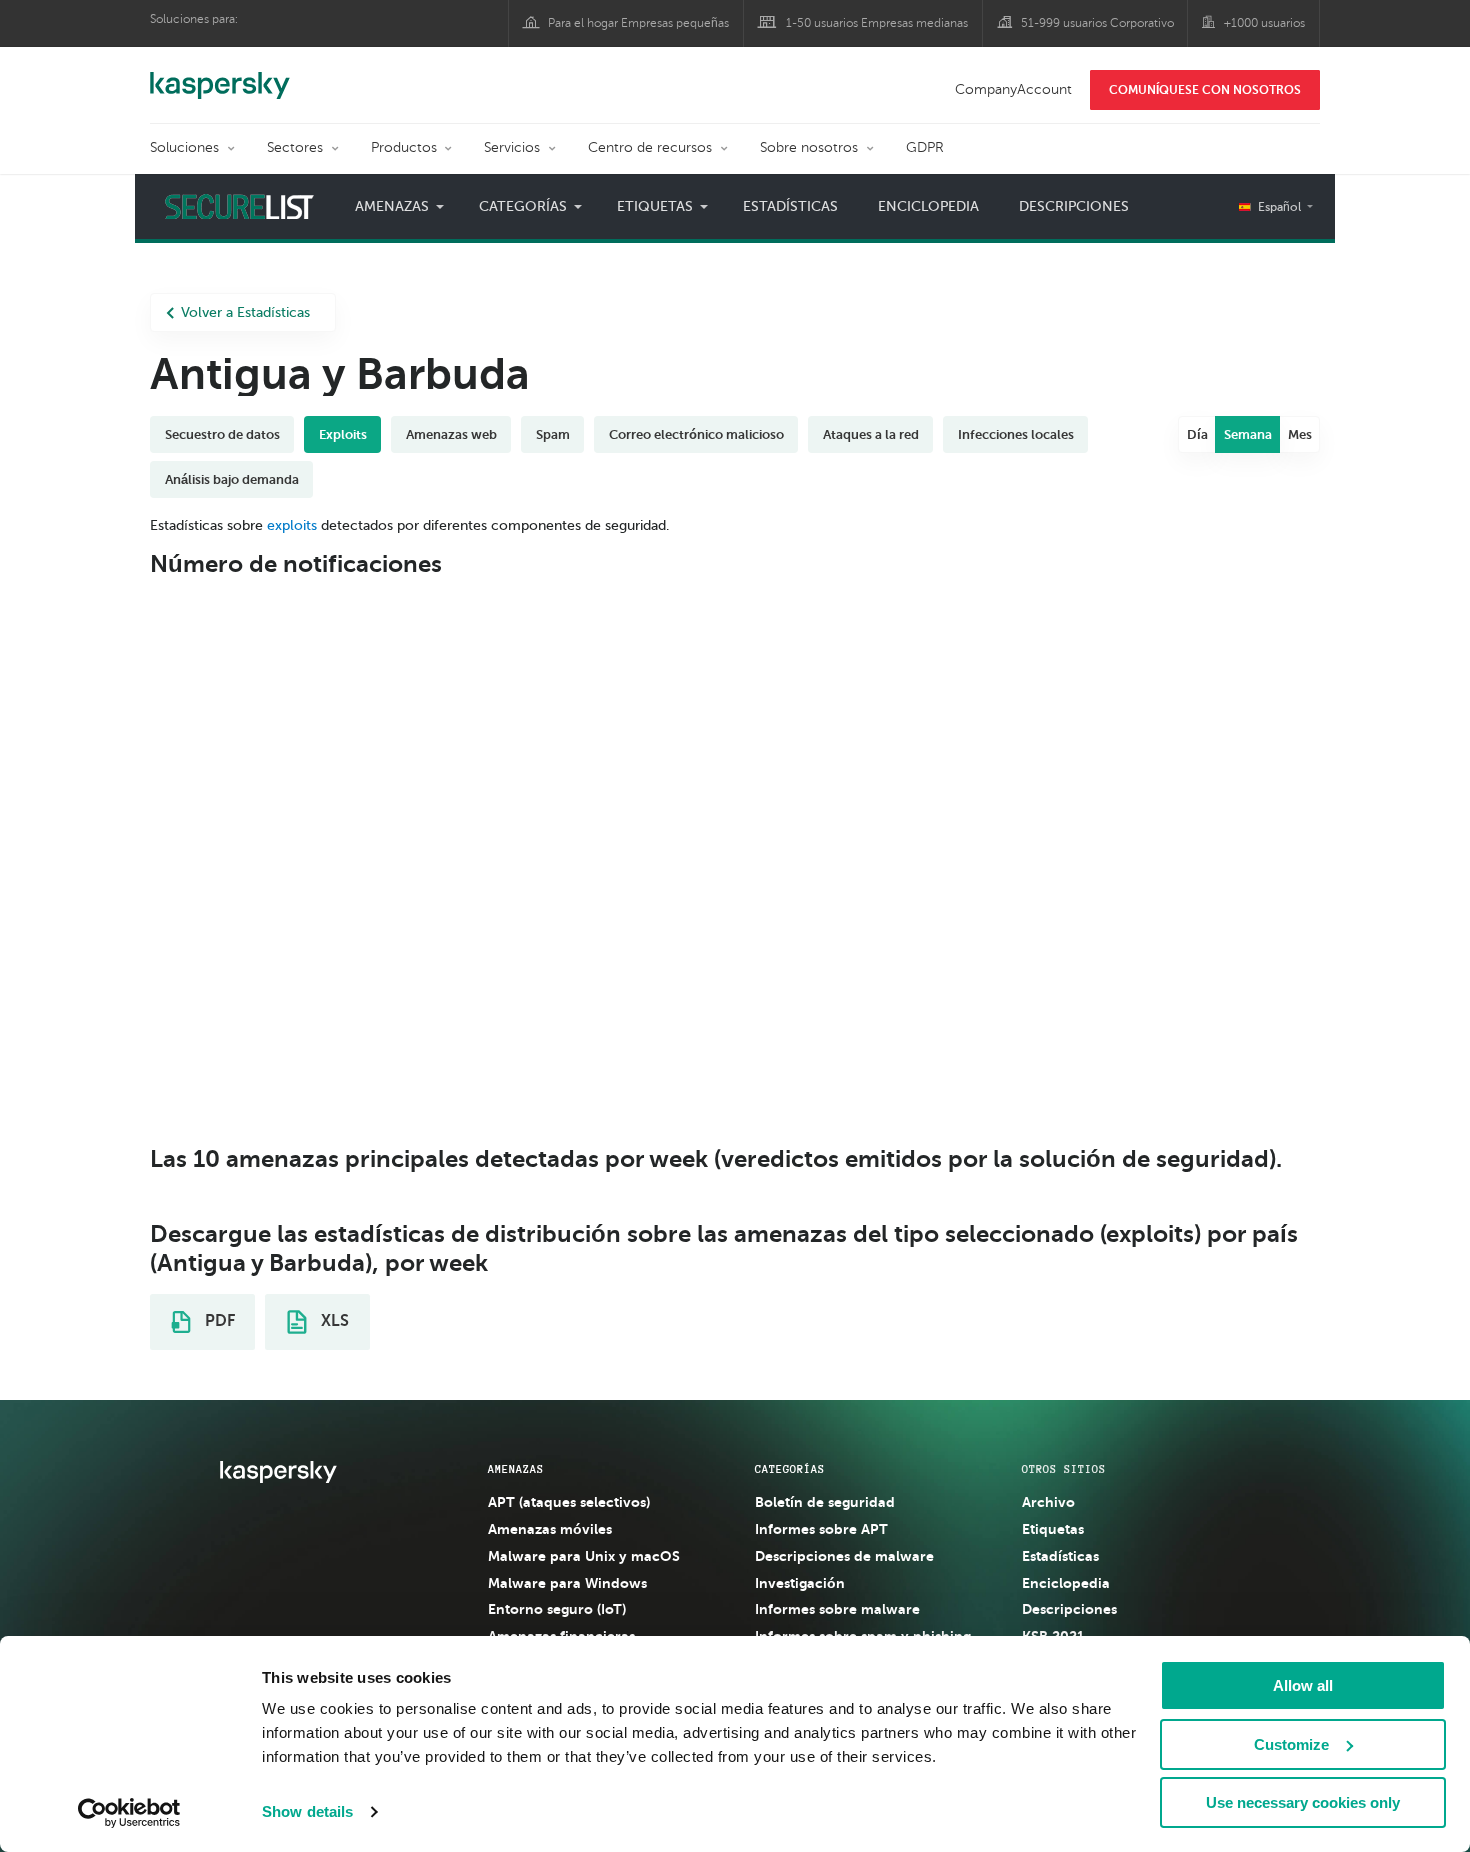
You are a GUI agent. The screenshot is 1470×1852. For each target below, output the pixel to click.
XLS (333, 1321)
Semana (1248, 434)
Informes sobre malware (837, 1609)
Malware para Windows (567, 1583)
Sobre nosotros (809, 147)
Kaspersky (220, 75)
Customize (1291, 1744)
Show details (307, 1811)
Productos (404, 147)
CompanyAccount (1013, 89)
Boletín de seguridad (825, 1502)
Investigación (800, 1583)
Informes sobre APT (821, 1529)
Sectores (295, 147)
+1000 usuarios (1264, 23)
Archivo (1048, 1502)
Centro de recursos (650, 147)
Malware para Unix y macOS (584, 1556)
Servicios (512, 147)
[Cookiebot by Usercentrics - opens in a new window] (129, 1813)
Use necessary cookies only (1303, 1802)
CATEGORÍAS (790, 1469)
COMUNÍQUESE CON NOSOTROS (1205, 90)
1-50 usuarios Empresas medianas (877, 23)
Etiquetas (1053, 1529)
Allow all (1303, 1685)
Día (1197, 434)
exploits (292, 525)
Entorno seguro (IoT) (557, 1609)
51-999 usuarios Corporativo (1097, 23)
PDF (218, 1321)
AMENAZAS (516, 1469)
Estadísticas (790, 206)
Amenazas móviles (550, 1529)
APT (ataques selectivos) (569, 1502)
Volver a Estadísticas (245, 312)
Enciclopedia (928, 206)
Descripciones (1074, 206)
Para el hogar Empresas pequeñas (638, 23)
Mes (1300, 434)
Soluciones (184, 147)
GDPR (925, 147)
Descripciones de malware (844, 1556)
